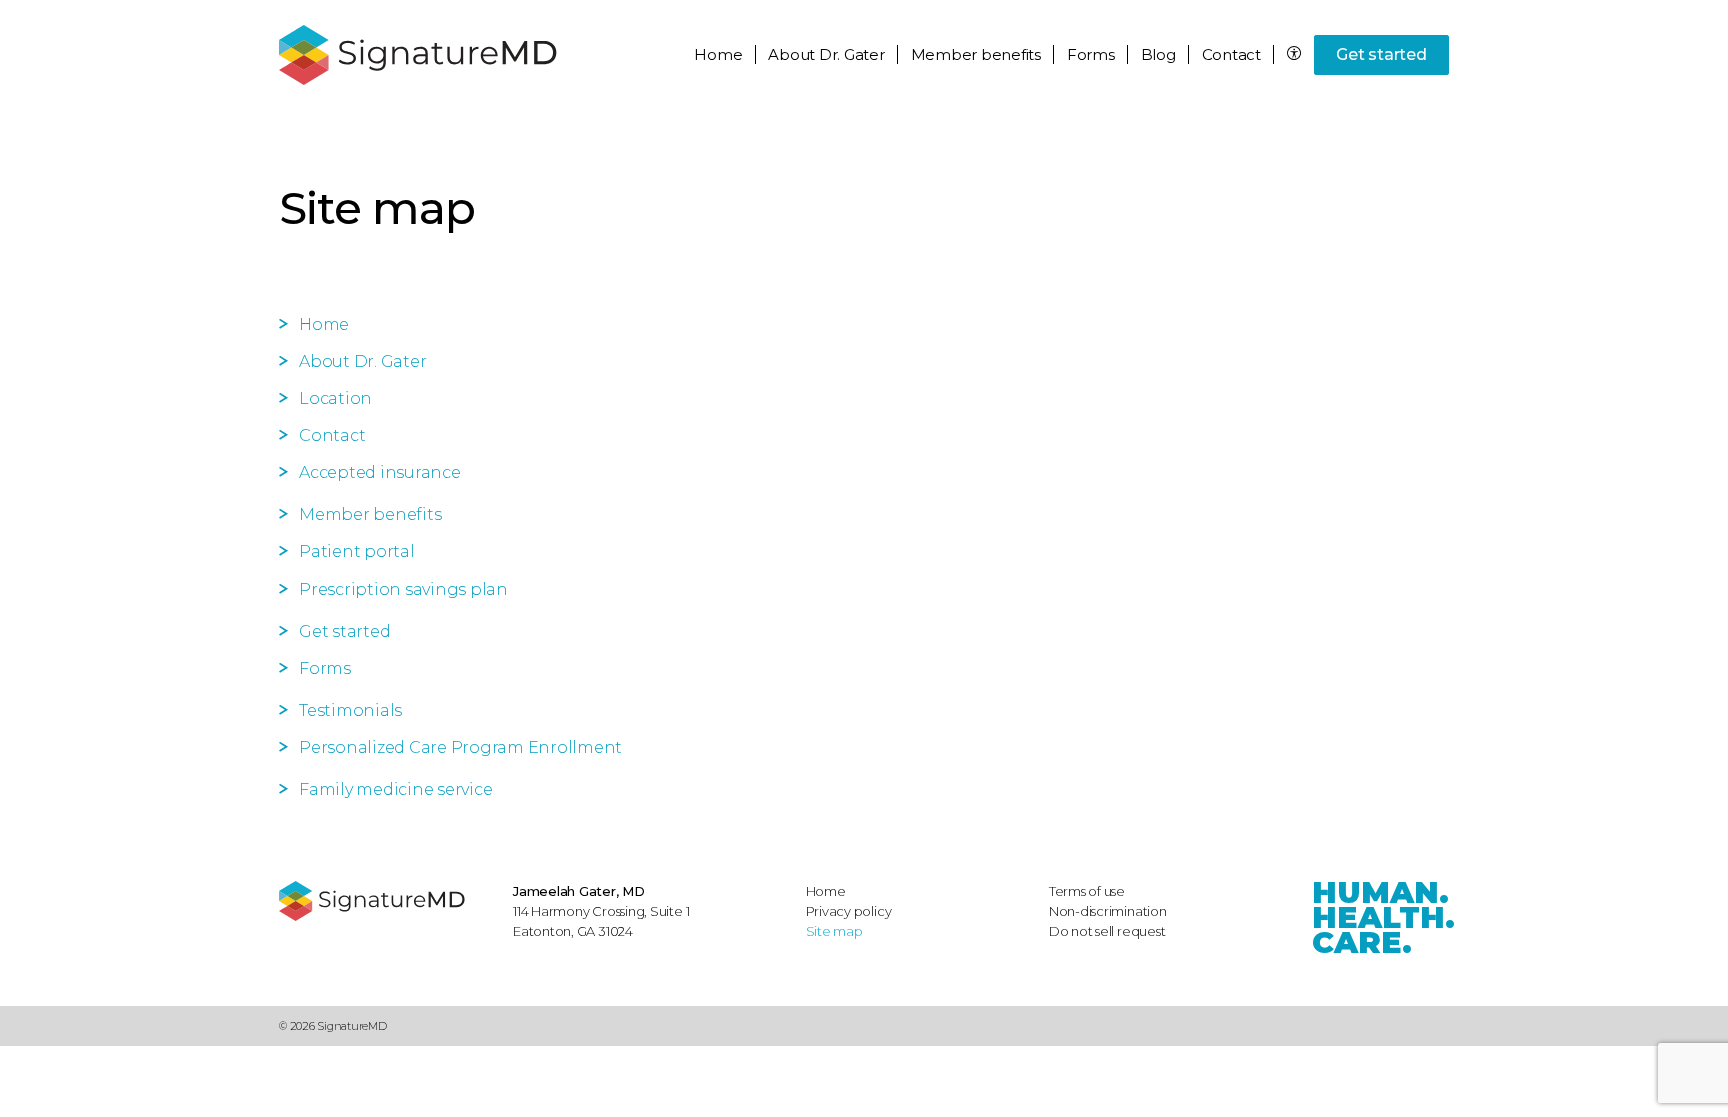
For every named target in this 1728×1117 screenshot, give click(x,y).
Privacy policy (849, 911)
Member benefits (370, 514)
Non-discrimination (1108, 911)
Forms (1091, 54)
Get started (1381, 54)
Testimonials (350, 710)
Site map (834, 931)
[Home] (386, 901)
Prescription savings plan (403, 589)
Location (335, 398)
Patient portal (357, 551)
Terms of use (1087, 891)
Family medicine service (395, 789)
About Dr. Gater (362, 361)
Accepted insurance (380, 472)
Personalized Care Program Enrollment (460, 747)
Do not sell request (1107, 931)
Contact (1231, 54)
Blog (1158, 54)
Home (718, 54)
